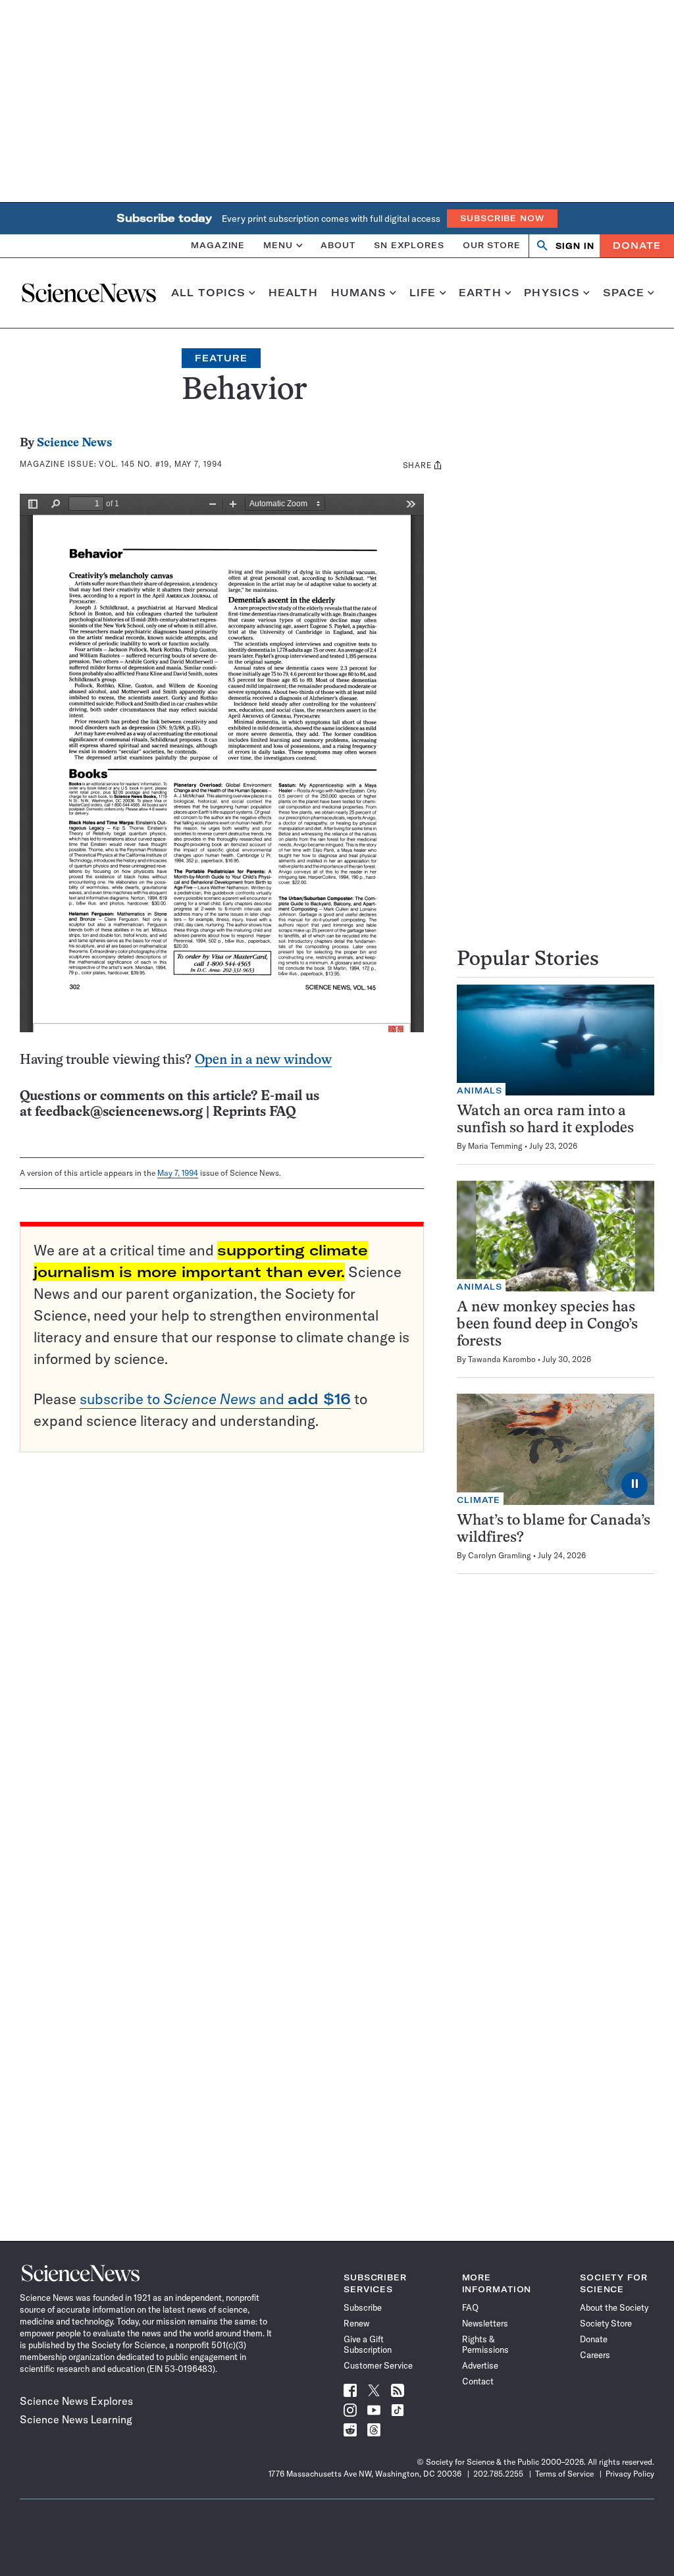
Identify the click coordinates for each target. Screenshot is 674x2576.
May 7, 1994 (178, 1173)
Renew (356, 2323)
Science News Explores (76, 2401)
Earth (480, 293)
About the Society (614, 2307)
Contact (478, 2381)
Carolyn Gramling (500, 1555)
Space (624, 293)
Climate (479, 1500)
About (338, 245)
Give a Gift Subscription (368, 2344)
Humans (359, 293)
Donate (637, 246)
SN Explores (409, 245)
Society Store (606, 2323)
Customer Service (378, 2365)
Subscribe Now (502, 218)
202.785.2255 (498, 2474)
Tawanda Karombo (502, 1359)
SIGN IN (575, 246)
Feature (221, 358)
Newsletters (485, 2323)
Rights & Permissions (485, 2344)
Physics (552, 293)
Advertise (480, 2365)
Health (293, 293)
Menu (278, 245)
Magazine (218, 245)
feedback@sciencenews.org (119, 1112)
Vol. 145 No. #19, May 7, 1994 (160, 464)
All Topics (208, 293)
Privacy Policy (630, 2474)
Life (423, 293)
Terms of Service (564, 2474)
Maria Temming (495, 1146)
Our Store (492, 245)
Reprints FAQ (254, 1112)
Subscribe (363, 2307)
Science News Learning (76, 2419)
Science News (74, 443)
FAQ (470, 2307)
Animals (480, 1091)
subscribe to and (215, 1399)
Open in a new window (263, 1060)
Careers (595, 2355)
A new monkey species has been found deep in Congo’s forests (547, 1325)
